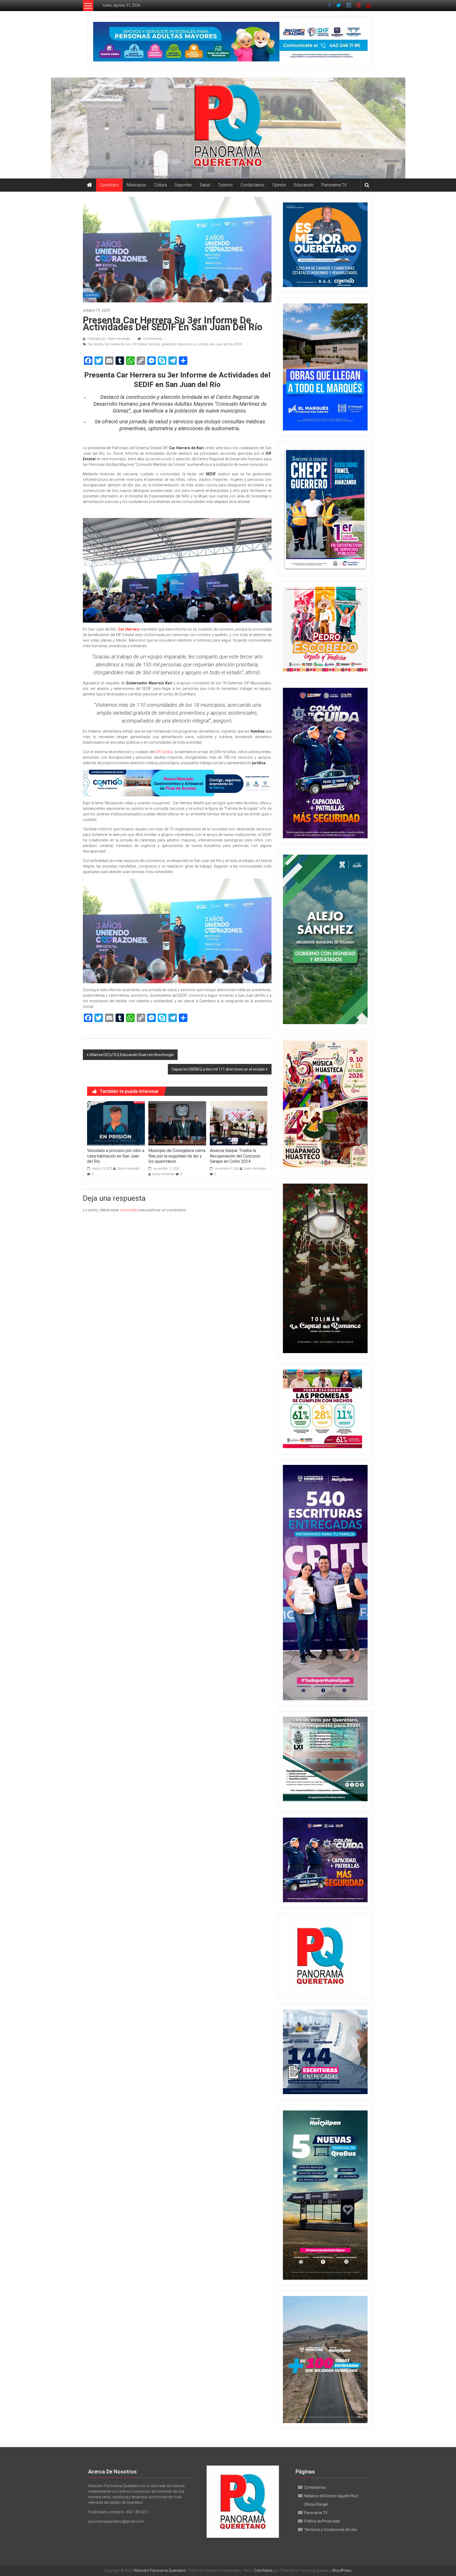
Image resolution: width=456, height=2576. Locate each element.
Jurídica (203, 344)
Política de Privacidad (322, 2521)
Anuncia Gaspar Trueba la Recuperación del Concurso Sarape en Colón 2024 (235, 1156)
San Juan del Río (221, 344)
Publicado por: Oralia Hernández (109, 339)
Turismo (225, 185)
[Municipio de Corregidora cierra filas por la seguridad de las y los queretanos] (177, 1123)
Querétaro (109, 185)
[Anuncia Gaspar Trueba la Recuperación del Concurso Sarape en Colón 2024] (239, 1123)
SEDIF (238, 344)
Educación (304, 185)
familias (154, 344)
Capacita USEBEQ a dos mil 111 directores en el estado (218, 1069)
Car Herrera (95, 344)
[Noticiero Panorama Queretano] (228, 128)
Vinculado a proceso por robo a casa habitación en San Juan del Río (116, 1156)
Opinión (279, 185)
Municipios (136, 185)
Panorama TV (334, 185)
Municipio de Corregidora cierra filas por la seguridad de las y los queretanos (177, 1156)
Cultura (160, 185)
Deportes (183, 185)
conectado (129, 1210)
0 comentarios (152, 339)
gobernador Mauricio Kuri (179, 344)
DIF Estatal (139, 344)
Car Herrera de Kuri (117, 344)
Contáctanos (252, 185)
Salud (205, 185)
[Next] (357, 509)
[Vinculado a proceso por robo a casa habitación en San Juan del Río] (116, 1123)
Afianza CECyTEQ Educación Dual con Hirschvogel (132, 1055)
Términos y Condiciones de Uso (331, 2530)
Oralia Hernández (128, 1169)
